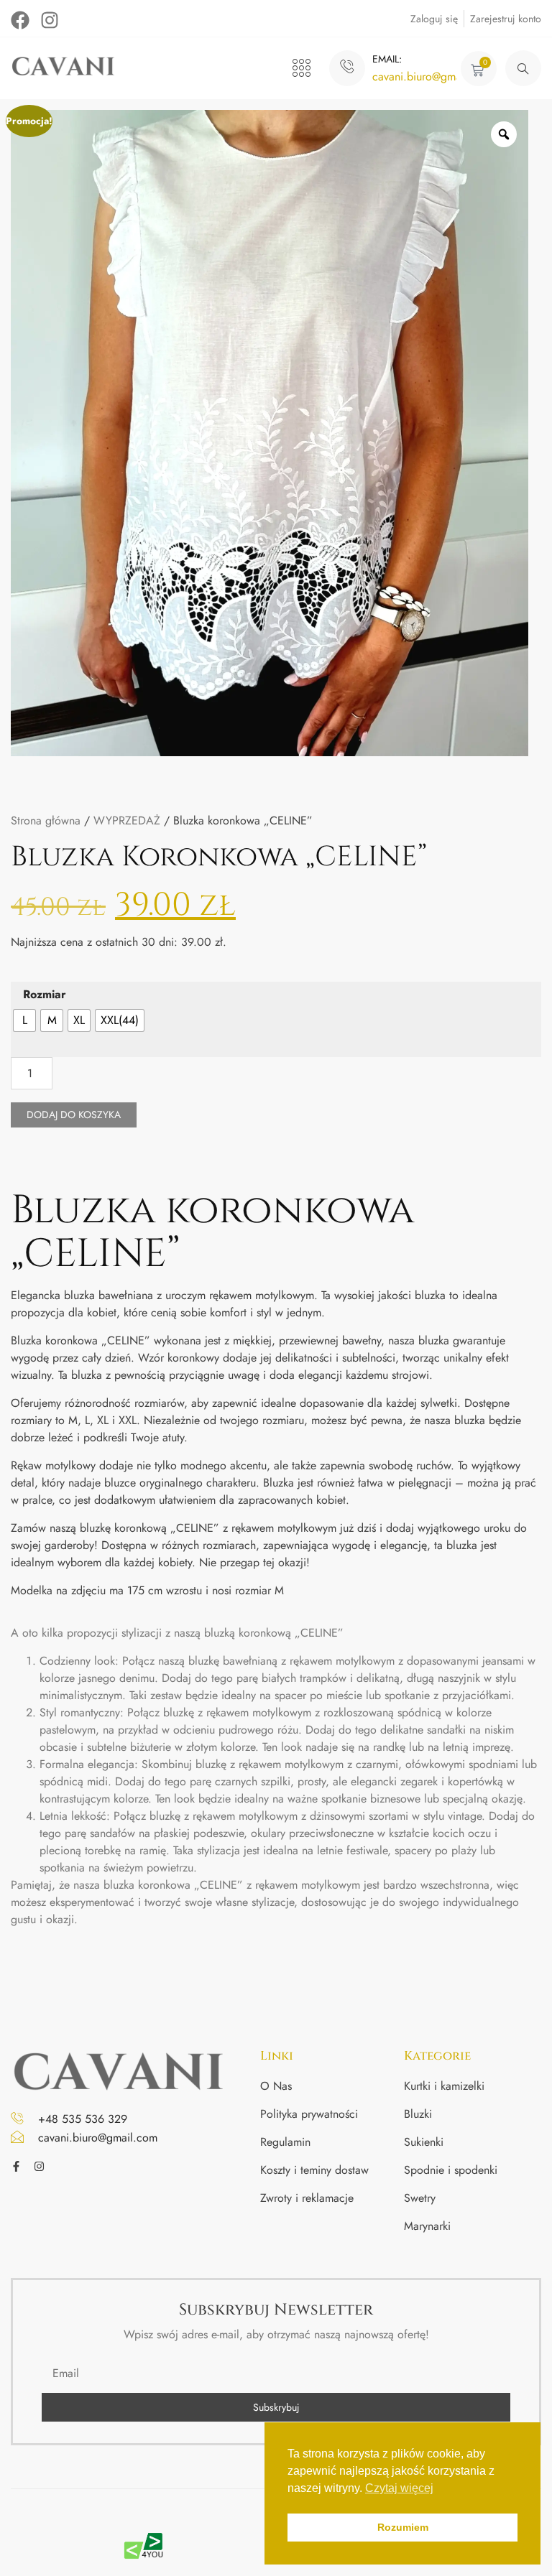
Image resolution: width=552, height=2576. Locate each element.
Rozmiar (45, 994)
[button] (301, 69)
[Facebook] (20, 20)
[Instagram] (50, 20)
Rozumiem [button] (403, 2527)
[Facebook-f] (16, 2166)
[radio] (24, 1020)
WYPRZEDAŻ (127, 820)
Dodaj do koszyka (74, 1115)
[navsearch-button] (523, 68)
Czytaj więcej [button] (399, 2488)
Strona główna (46, 820)
